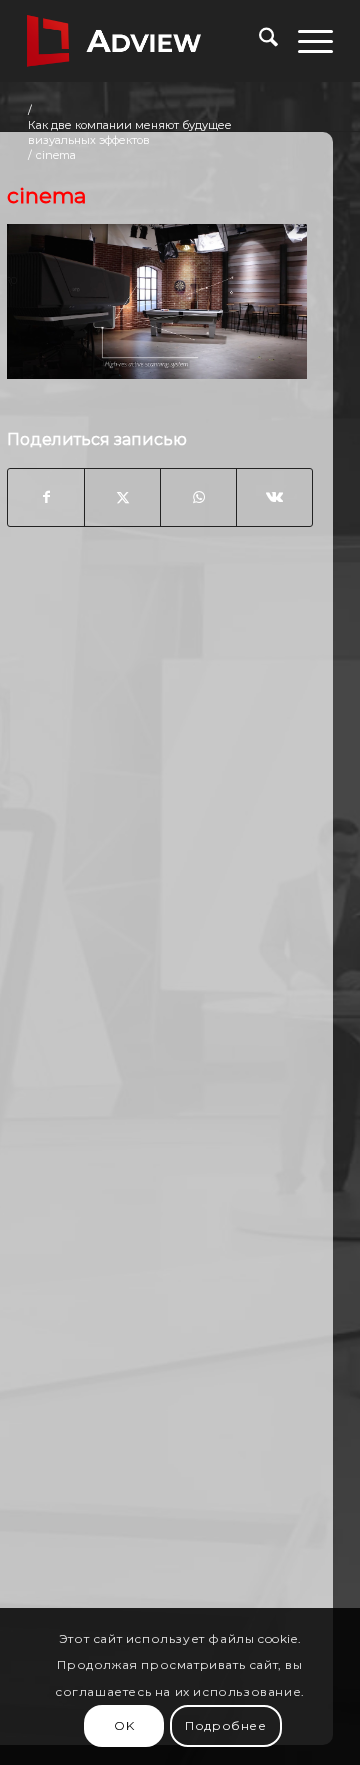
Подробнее (225, 1725)
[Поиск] (258, 41)
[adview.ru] (149, 41)
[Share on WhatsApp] (198, 497)
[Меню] (305, 41)
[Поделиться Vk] (274, 497)
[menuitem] (258, 41)
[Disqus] (160, 863)
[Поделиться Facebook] (46, 497)
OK (124, 1725)
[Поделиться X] (122, 497)
